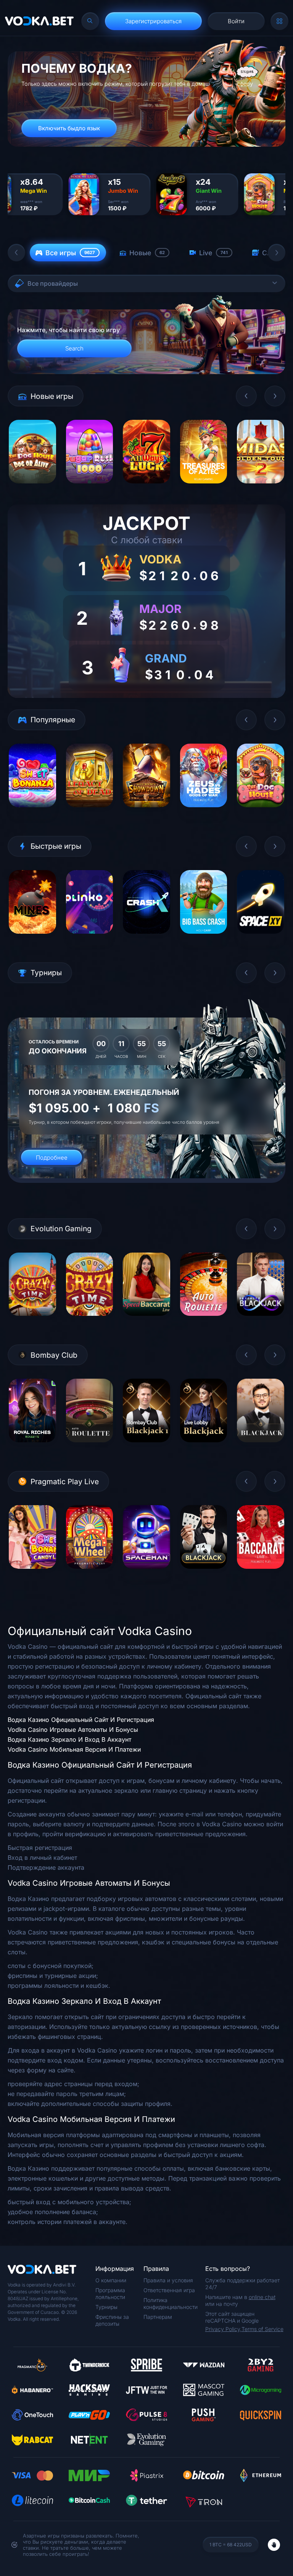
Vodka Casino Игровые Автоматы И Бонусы (73, 1730)
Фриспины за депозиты (112, 2320)
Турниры (106, 2307)
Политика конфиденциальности (171, 2303)
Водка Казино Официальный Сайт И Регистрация (81, 1720)
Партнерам (158, 2317)
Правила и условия (168, 2280)
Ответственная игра (169, 2290)
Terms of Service (262, 2329)
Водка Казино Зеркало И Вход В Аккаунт (69, 1739)
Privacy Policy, (223, 2329)
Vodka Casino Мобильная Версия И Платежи (74, 1749)
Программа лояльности (110, 2294)
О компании (111, 2280)
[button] (16, 253)
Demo (32, 489)
